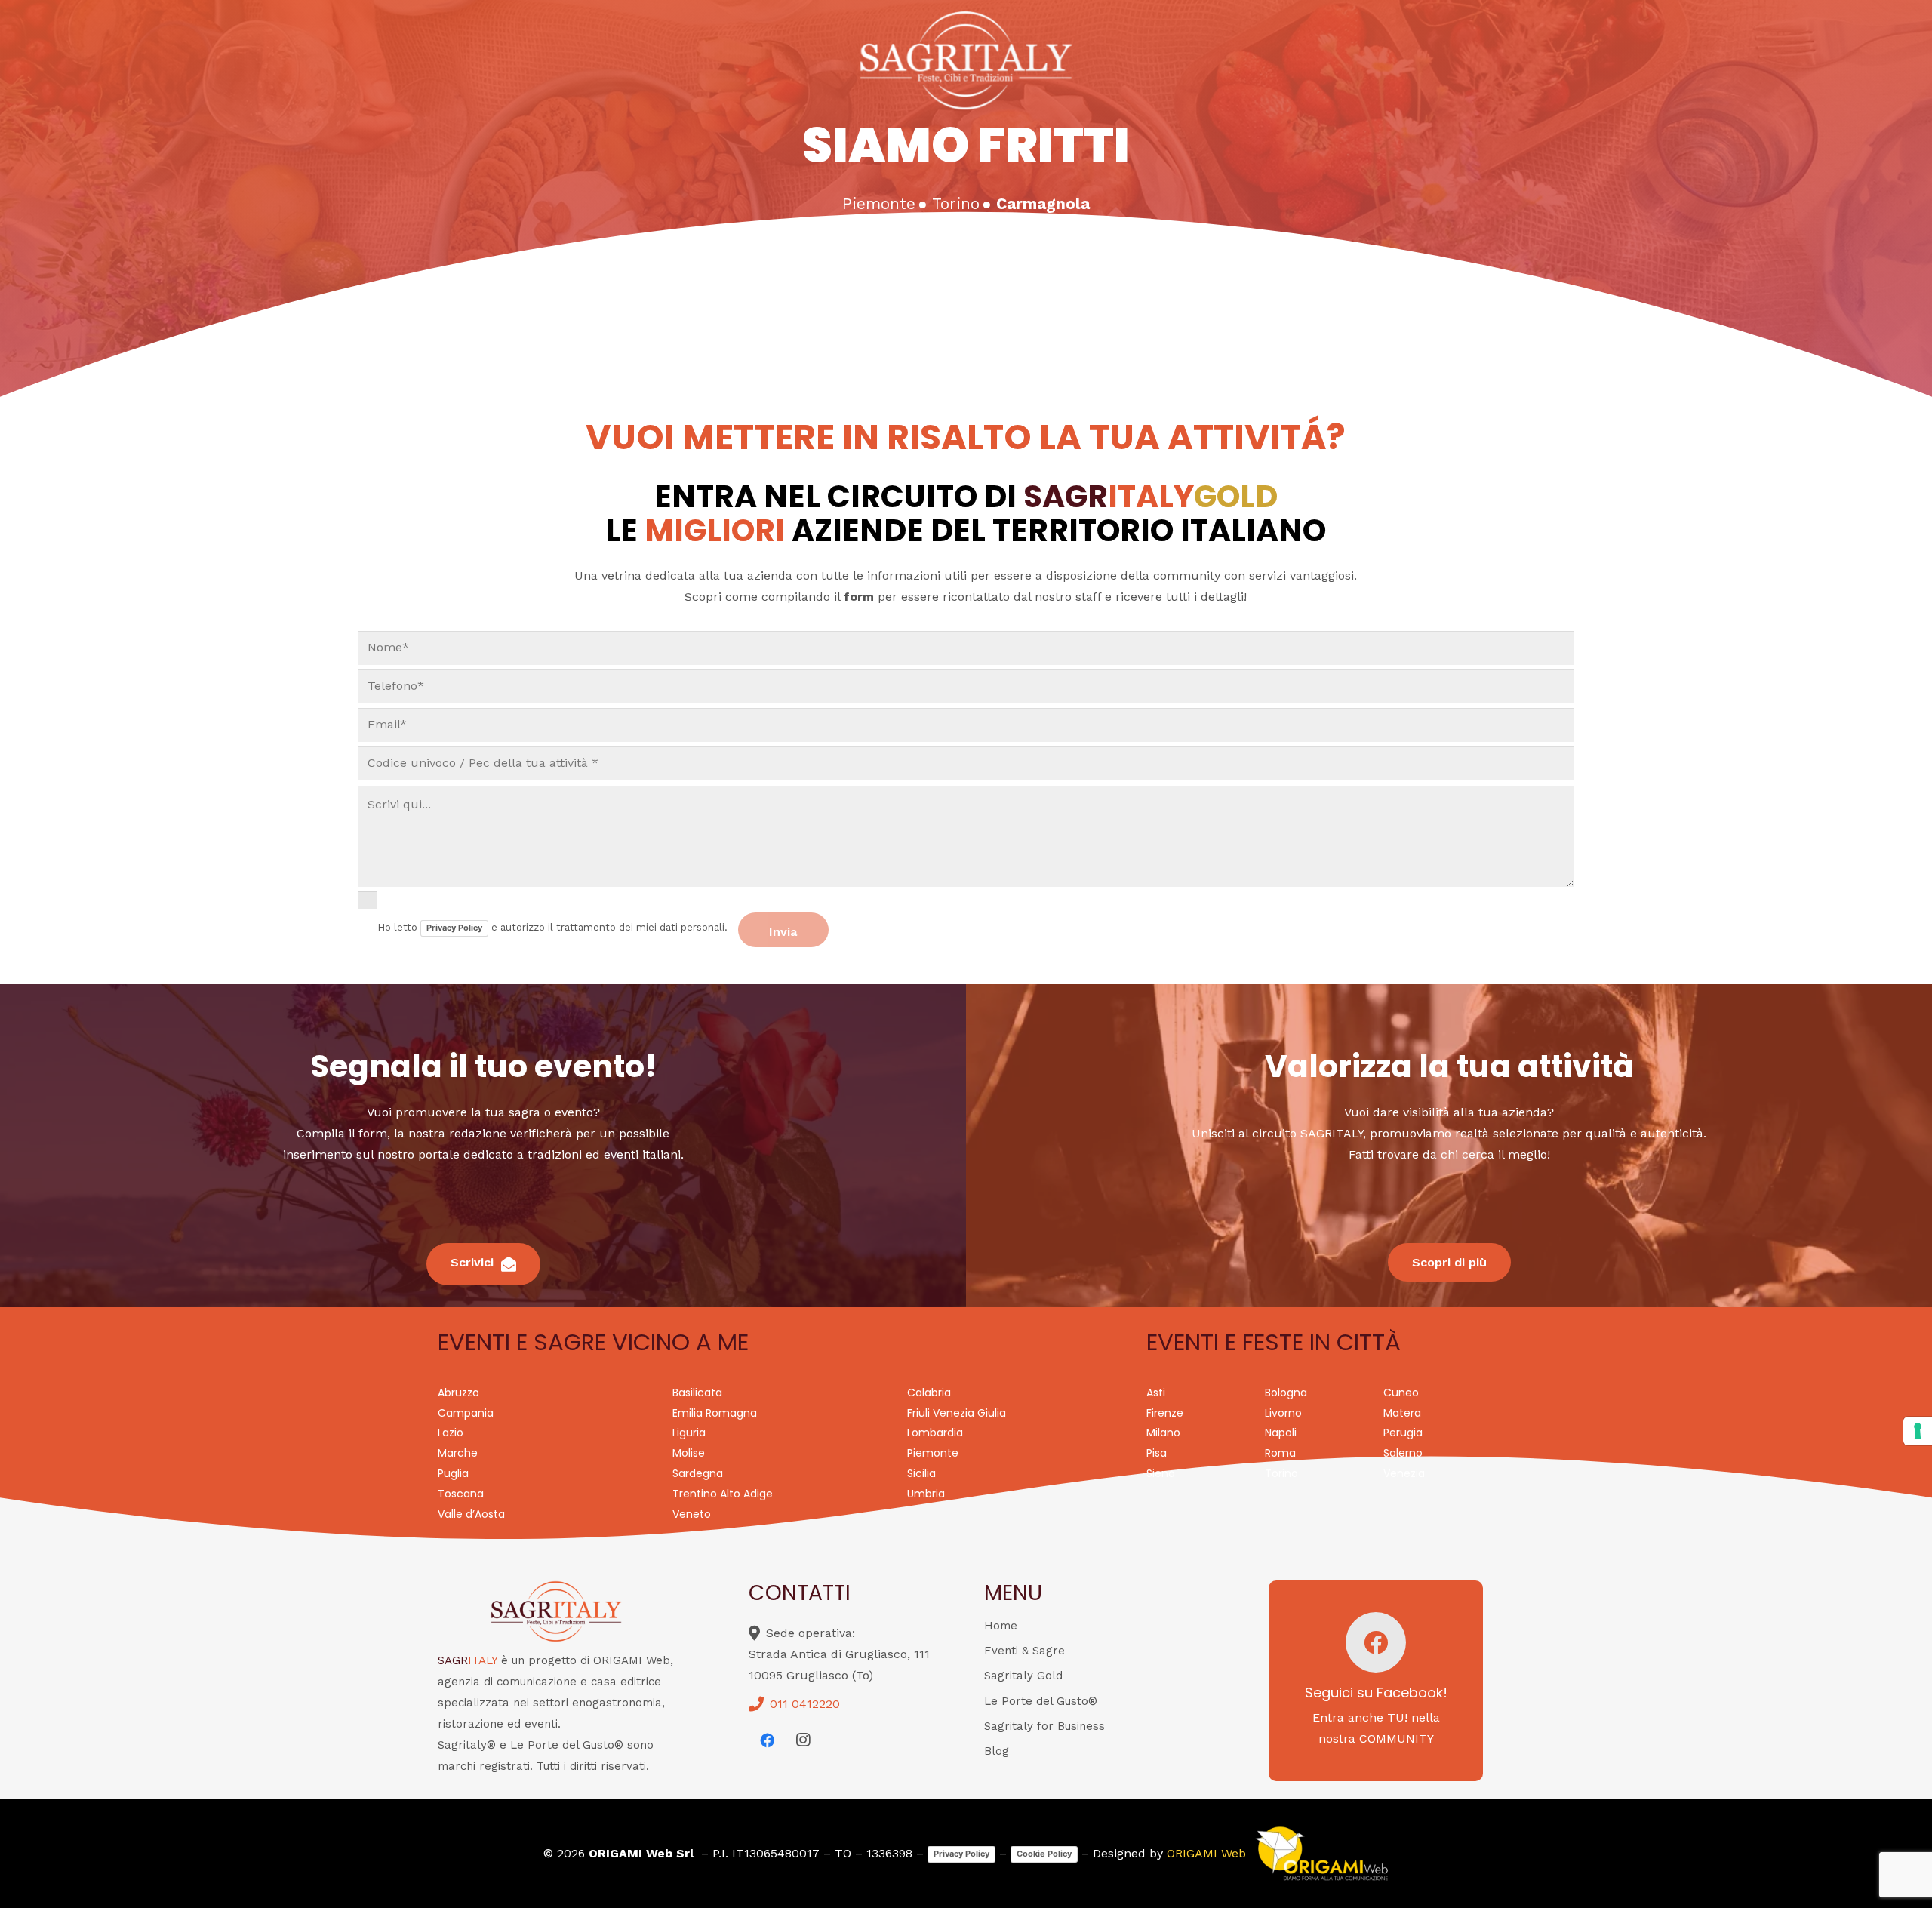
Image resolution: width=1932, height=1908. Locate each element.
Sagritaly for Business (1044, 1726)
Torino (1281, 1473)
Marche (458, 1453)
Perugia (1403, 1433)
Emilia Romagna (715, 1413)
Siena (1161, 1473)
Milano (1163, 1433)
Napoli (1281, 1433)
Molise (689, 1453)
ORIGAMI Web (1206, 1853)
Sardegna (698, 1473)
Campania (466, 1413)
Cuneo (1401, 1393)
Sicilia (921, 1473)
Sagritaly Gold (1023, 1676)
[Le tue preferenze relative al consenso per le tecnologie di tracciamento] (1918, 1431)
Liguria (689, 1433)
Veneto (692, 1514)
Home (1001, 1626)
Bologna (1286, 1393)
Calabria (929, 1393)
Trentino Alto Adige (723, 1494)
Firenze (1165, 1413)
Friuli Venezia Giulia (957, 1413)
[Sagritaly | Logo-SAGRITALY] (966, 60)
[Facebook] (767, 1740)
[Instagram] (803, 1740)
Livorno (1283, 1413)
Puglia (453, 1473)
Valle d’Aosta (471, 1514)
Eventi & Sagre (1024, 1651)
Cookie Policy (1044, 1854)
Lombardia (935, 1433)
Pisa (1157, 1453)
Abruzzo (458, 1393)
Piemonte (933, 1453)
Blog (997, 1751)
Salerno (1403, 1453)
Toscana (461, 1494)
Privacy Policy (454, 928)
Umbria (926, 1494)
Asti (1156, 1393)
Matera (1402, 1413)
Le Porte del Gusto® (1041, 1701)
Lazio (451, 1433)
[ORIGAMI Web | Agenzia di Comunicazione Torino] (1321, 1854)
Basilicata (697, 1393)
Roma (1280, 1453)
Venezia (1404, 1473)
